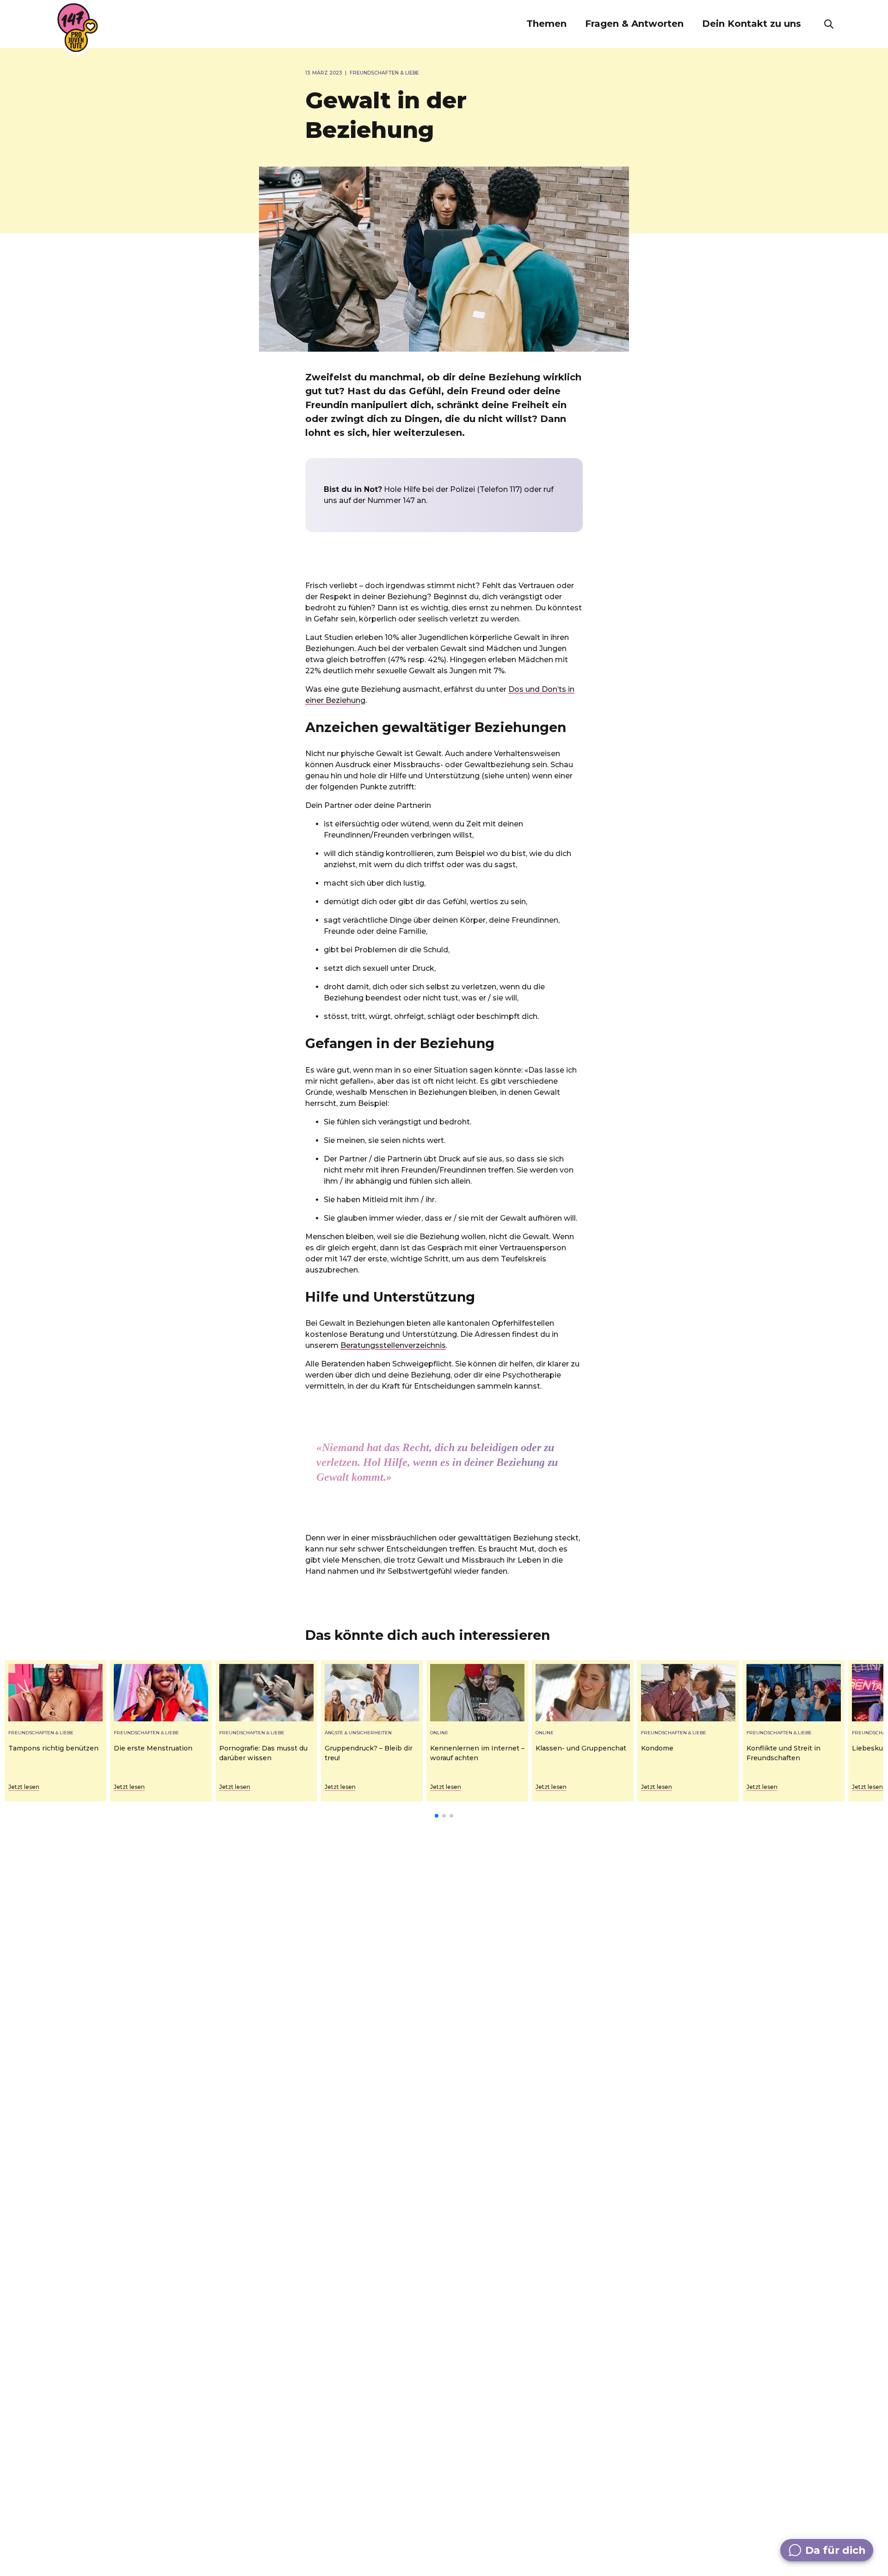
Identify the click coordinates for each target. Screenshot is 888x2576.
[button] (546, 24)
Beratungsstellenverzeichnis (393, 1345)
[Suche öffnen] (829, 24)
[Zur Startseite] (78, 28)
